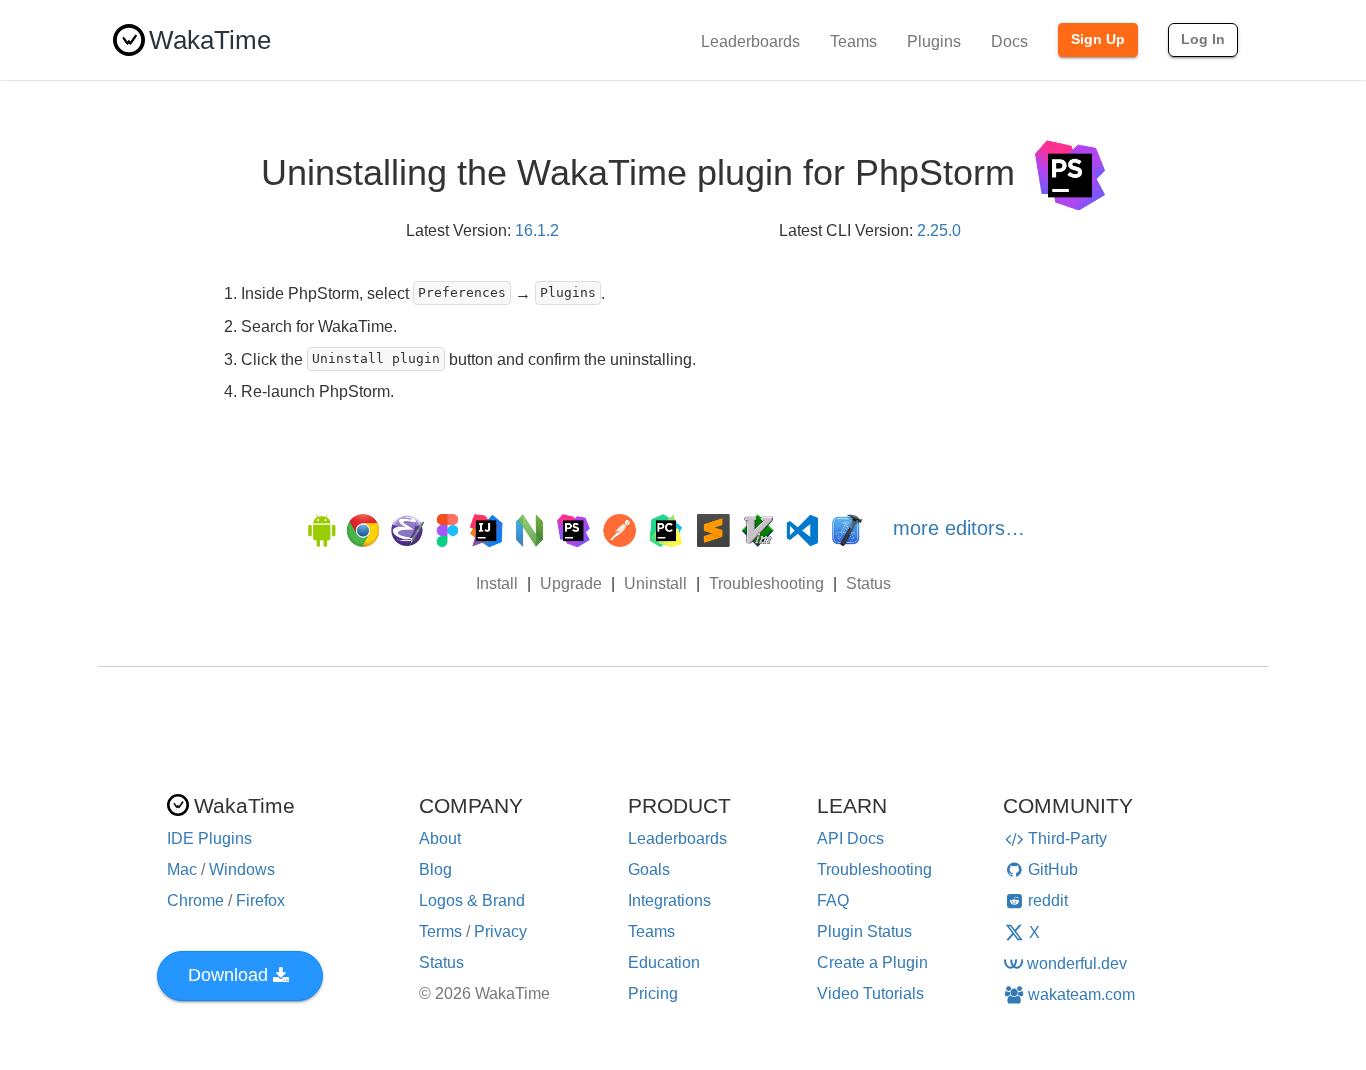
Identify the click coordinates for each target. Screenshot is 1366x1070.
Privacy (500, 931)
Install (497, 583)
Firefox (260, 900)
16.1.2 (537, 230)
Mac (182, 869)
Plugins (934, 41)
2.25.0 (939, 230)
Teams (853, 41)
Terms (440, 931)
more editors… (959, 528)
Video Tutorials (870, 993)
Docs (1009, 41)
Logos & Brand (472, 900)
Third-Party (1067, 838)
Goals (649, 869)
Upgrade (571, 583)
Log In (1203, 39)
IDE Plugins (209, 838)
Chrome (195, 900)
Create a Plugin (872, 962)
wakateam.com (1081, 994)
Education (664, 962)
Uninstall (655, 583)
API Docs (850, 838)
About (440, 838)
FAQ (833, 900)
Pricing (653, 993)
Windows (242, 869)
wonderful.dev (1077, 963)
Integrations (669, 900)
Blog (435, 869)
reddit (1048, 900)
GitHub (1053, 869)
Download (228, 975)
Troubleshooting (766, 583)
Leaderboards (750, 41)
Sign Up (1098, 39)
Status (868, 583)
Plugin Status (864, 931)
